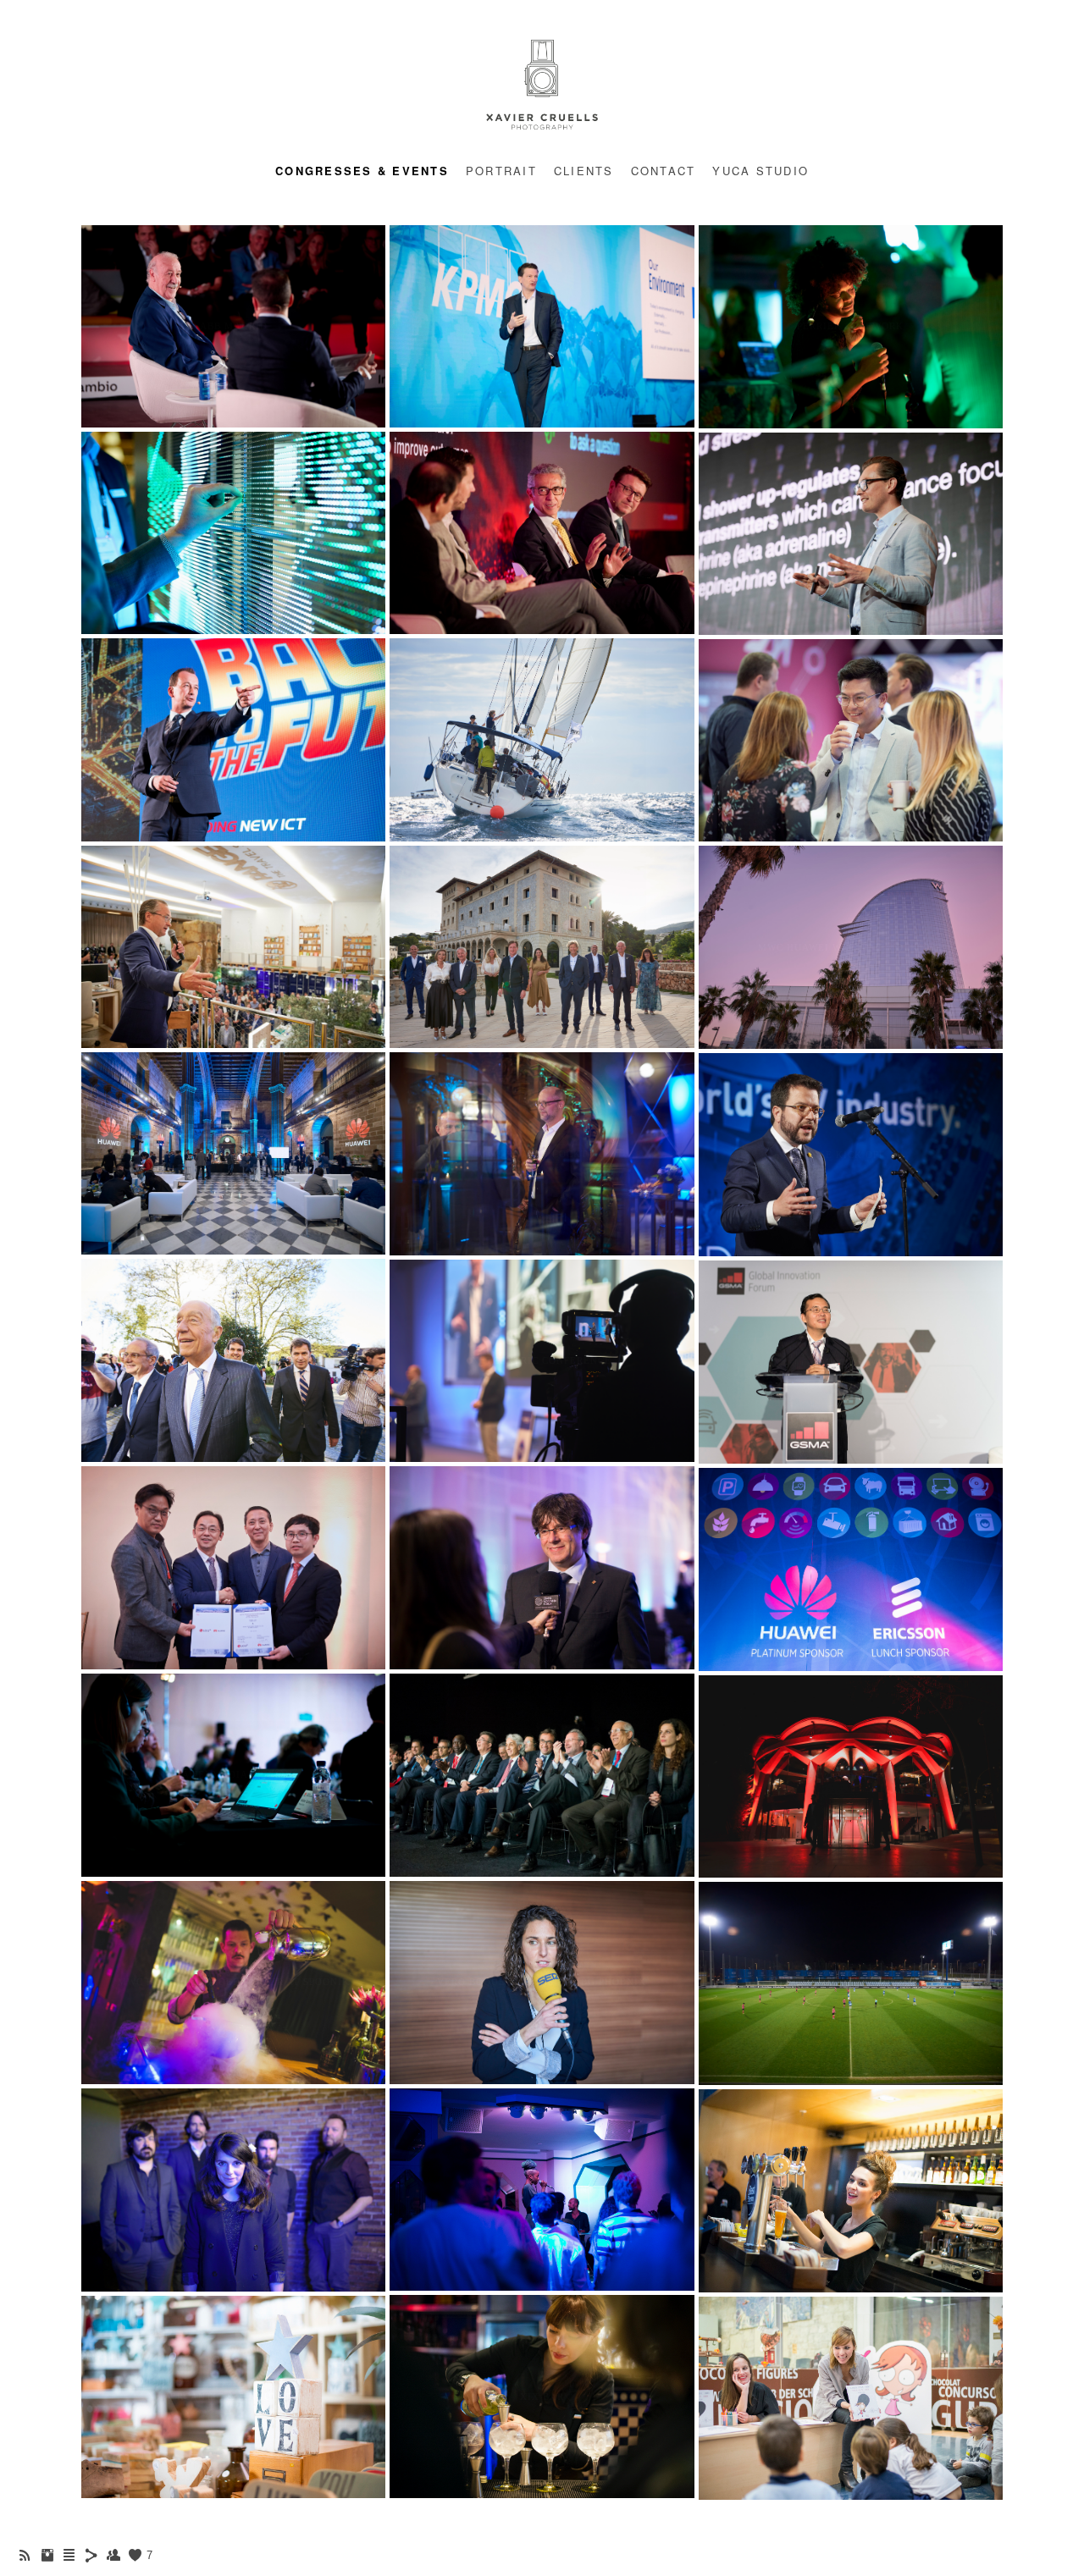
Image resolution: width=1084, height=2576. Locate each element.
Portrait (501, 171)
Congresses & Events (362, 171)
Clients (584, 171)
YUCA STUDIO (760, 171)
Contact (664, 171)
